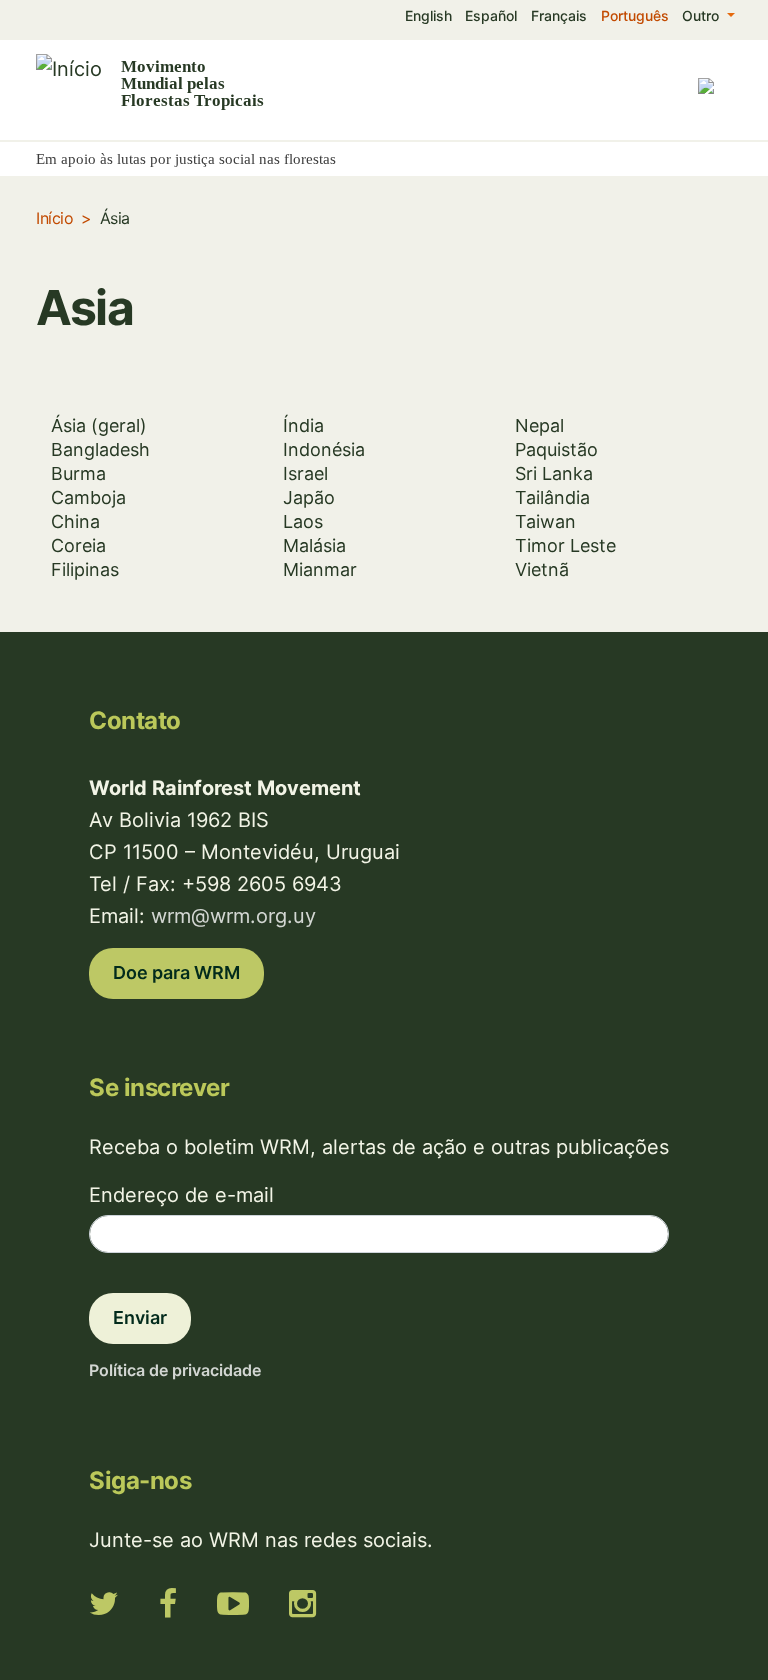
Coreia (78, 545)
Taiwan (545, 521)
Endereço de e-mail (181, 1195)
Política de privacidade (175, 1370)
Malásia (314, 545)
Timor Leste (565, 545)
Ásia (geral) (99, 425)
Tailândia (552, 497)
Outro (702, 15)
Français (559, 15)
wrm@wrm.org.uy (233, 916)
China (75, 521)
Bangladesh (100, 449)
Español (491, 15)
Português (635, 15)
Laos (303, 521)
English (428, 15)
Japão (309, 497)
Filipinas (85, 569)
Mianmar (320, 569)
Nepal (539, 425)
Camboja (88, 497)
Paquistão (556, 449)
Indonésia (324, 449)
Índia (303, 425)
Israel (305, 473)
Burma (78, 473)
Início (54, 218)
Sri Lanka (554, 473)
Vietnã (542, 569)
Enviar (140, 1317)
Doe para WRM (176, 972)
